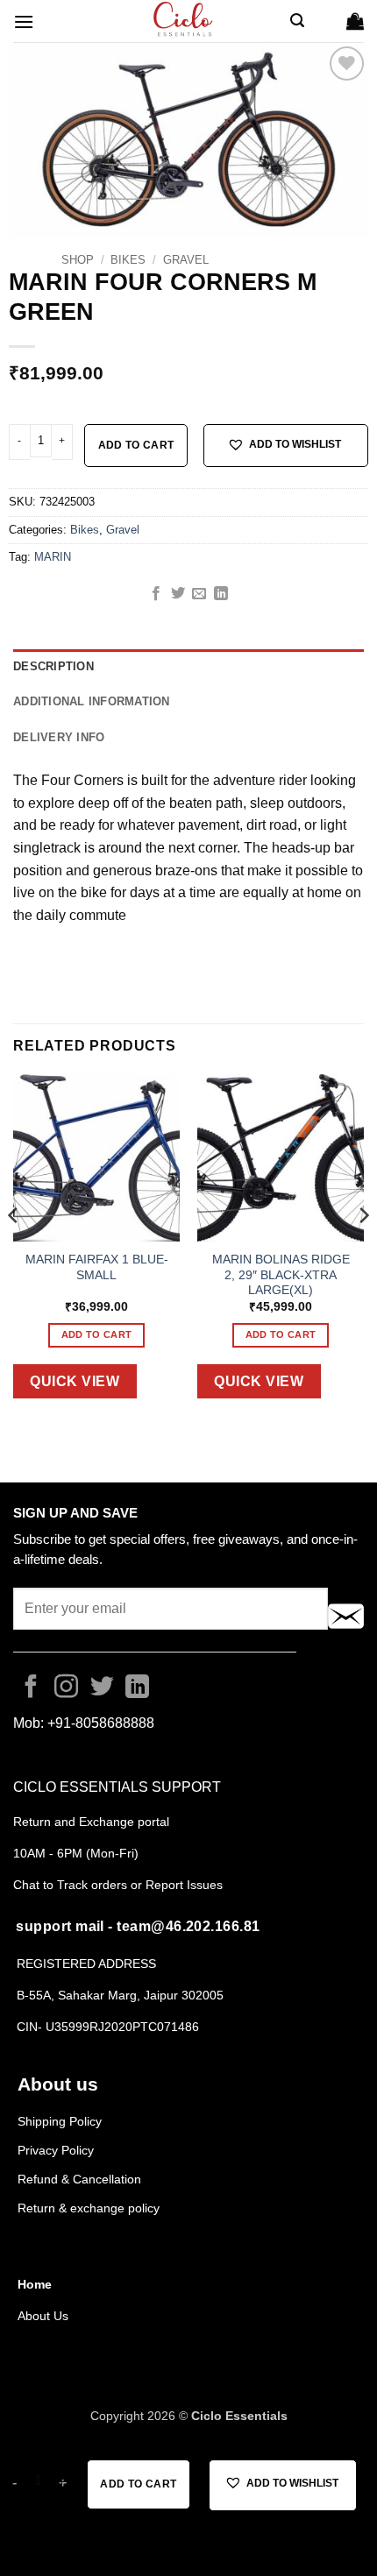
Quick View (75, 1381)
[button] (24, 21)
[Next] (363, 1250)
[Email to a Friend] (199, 594)
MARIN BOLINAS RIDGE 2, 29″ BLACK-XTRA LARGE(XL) (281, 1275)
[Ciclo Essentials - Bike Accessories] (184, 21)
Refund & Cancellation (81, 2179)
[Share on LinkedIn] (221, 594)
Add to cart (136, 445)
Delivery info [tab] (59, 737)
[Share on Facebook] (156, 594)
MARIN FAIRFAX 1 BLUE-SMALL (97, 1267)
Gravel (186, 260)
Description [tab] (53, 666)
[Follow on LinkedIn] (137, 1688)
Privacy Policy (56, 2150)
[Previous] (14, 1250)
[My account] (325, 21)
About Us (43, 2316)
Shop (78, 260)
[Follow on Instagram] (66, 1688)
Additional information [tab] (92, 701)
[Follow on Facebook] (31, 1688)
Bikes (128, 260)
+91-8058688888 (101, 1723)
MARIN (53, 557)
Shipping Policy (60, 2121)
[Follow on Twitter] (102, 1688)
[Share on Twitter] (178, 594)
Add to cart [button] (97, 1334)
